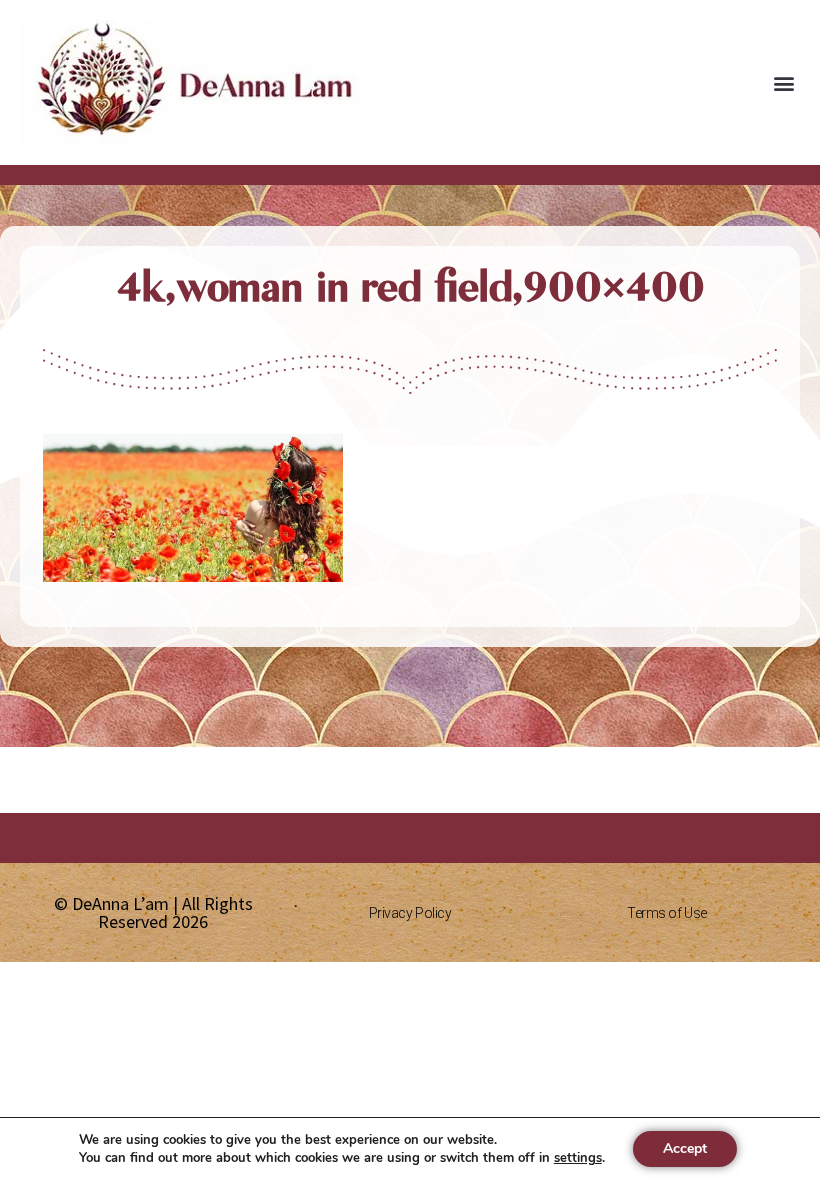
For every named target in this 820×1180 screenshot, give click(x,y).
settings (578, 1158)
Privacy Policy (410, 913)
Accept (685, 1148)
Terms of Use (667, 913)
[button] (783, 82)
